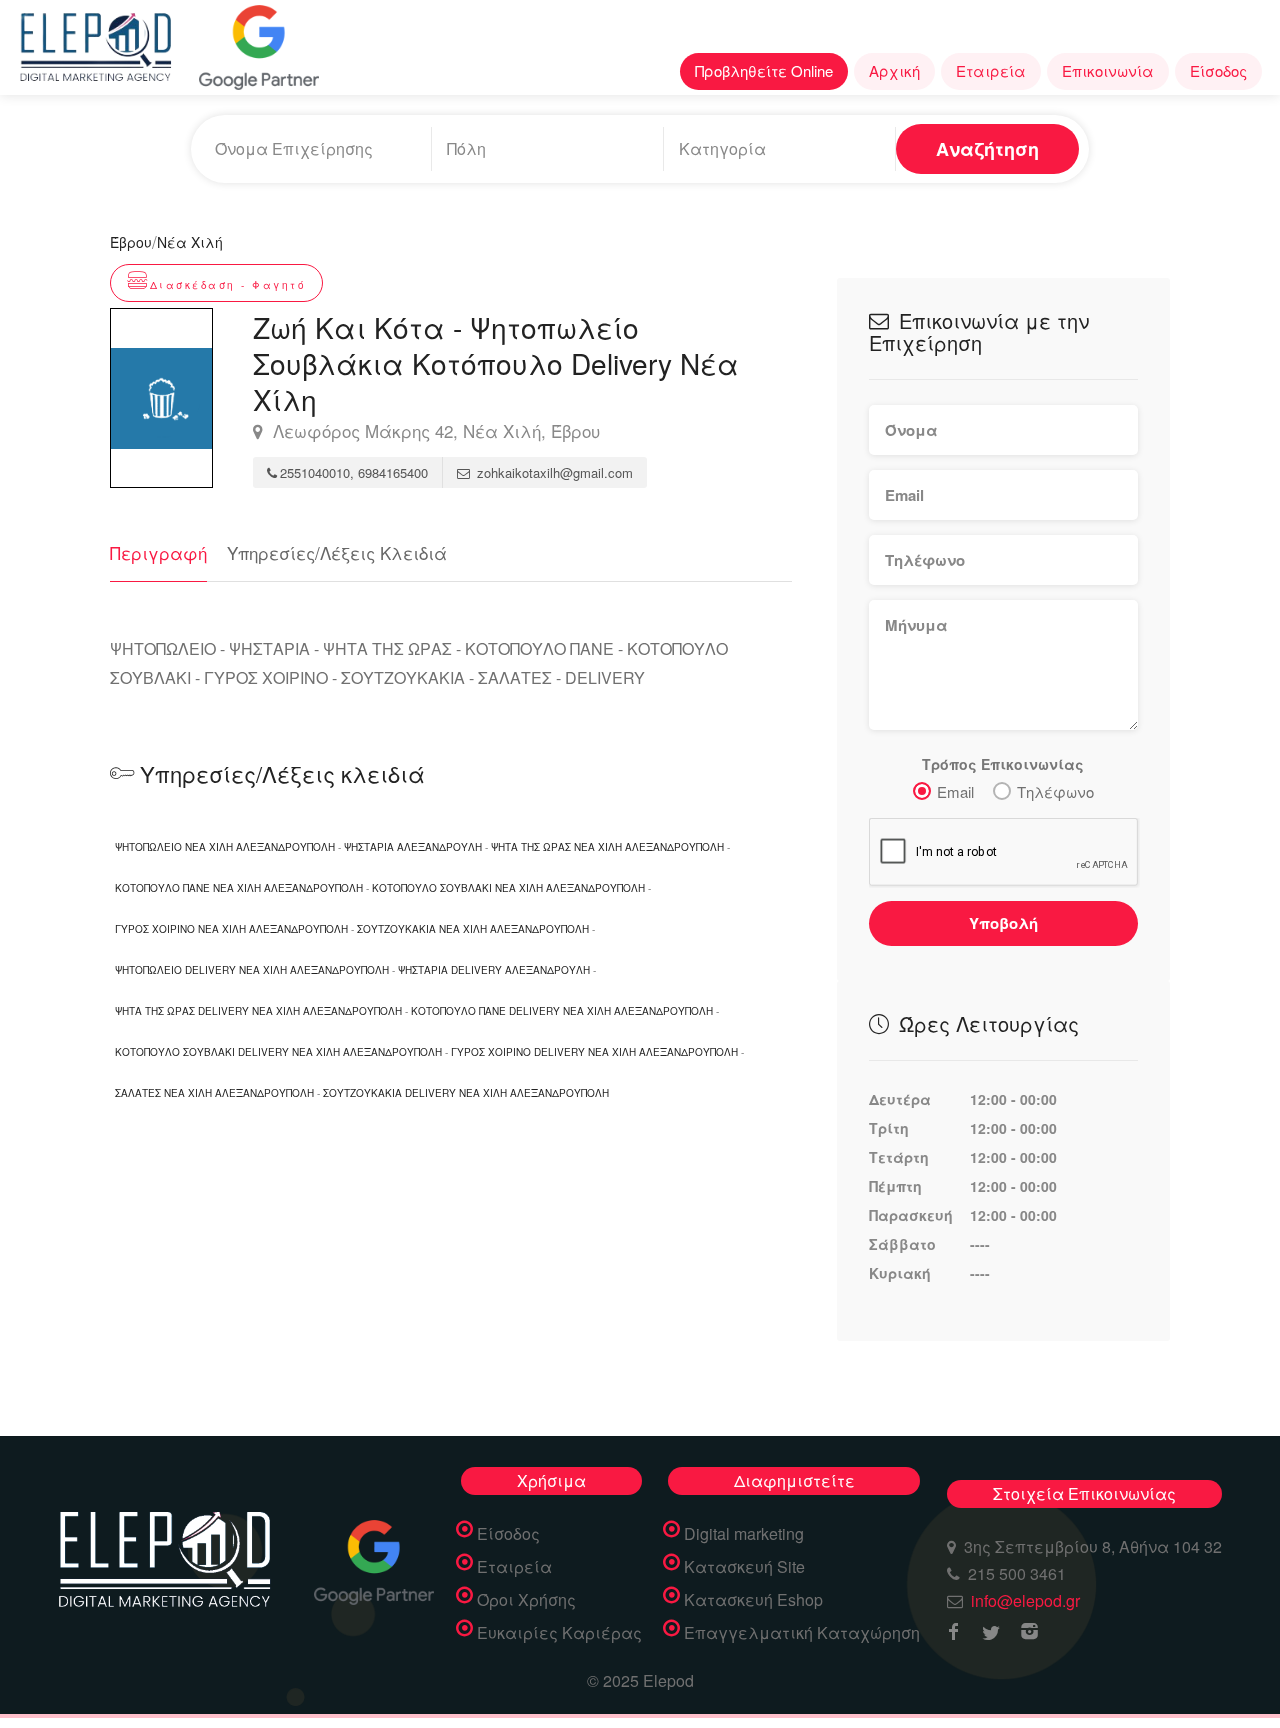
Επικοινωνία (1108, 70)
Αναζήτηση (987, 149)
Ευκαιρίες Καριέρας (559, 1633)
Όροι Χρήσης (526, 1600)
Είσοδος (1218, 70)
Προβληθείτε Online (764, 70)
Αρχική (894, 70)
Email (955, 791)
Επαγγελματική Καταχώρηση (802, 1633)
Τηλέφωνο (1055, 791)
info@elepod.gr (1025, 1600)
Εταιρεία (991, 70)
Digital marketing (744, 1534)
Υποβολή (1003, 923)
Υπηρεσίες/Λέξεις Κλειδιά (337, 552)
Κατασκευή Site (744, 1567)
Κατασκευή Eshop (753, 1600)
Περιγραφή (158, 552)
